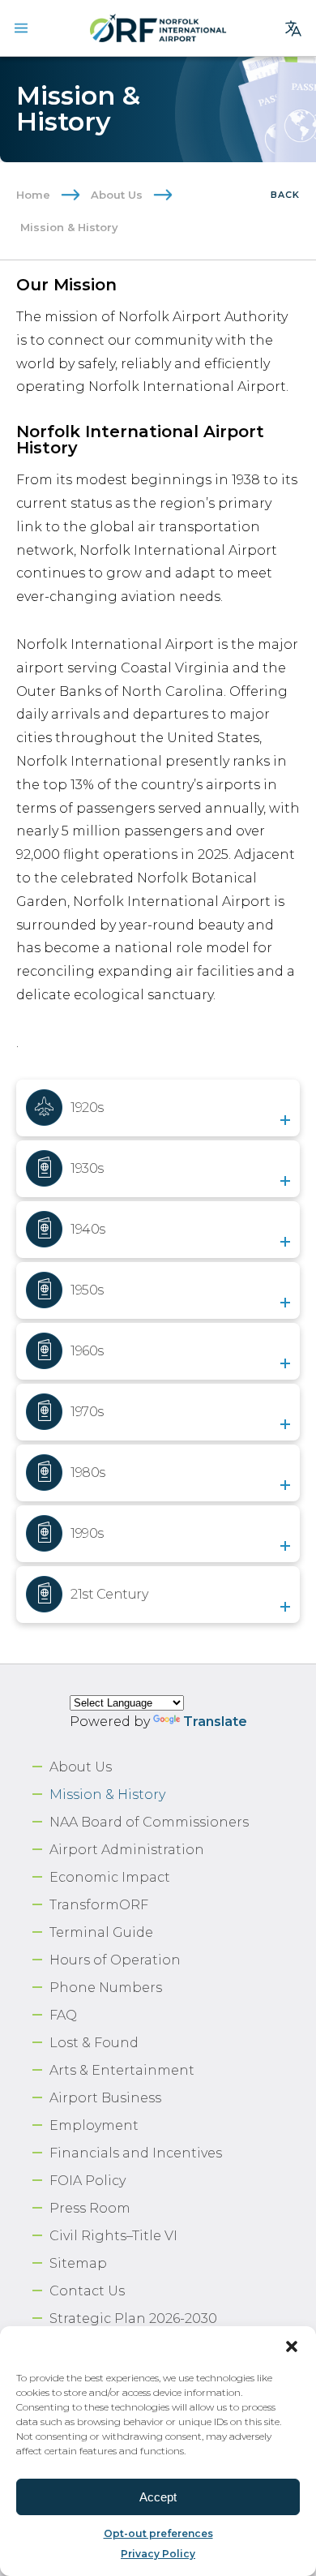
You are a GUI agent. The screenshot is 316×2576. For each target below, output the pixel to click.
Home (33, 195)
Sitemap (78, 2263)
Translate (215, 1722)
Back (285, 195)
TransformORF (99, 1905)
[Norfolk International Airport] (158, 28)
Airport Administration (127, 1850)
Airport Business (105, 2098)
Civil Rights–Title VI (113, 2236)
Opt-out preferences (158, 2533)
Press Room (90, 2208)
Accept (158, 2497)
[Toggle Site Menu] (21, 28)
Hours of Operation (115, 1960)
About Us (117, 195)
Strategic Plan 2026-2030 (133, 2318)
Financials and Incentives (136, 2153)
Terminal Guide (101, 1932)
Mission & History (107, 1795)
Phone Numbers (106, 1988)
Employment (94, 2125)
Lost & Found (94, 2043)
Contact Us (87, 2291)
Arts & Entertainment (122, 2070)
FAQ (63, 2015)
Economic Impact (110, 1877)
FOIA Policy (88, 2181)
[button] (292, 2346)
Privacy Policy (158, 2554)
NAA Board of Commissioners (149, 1822)
